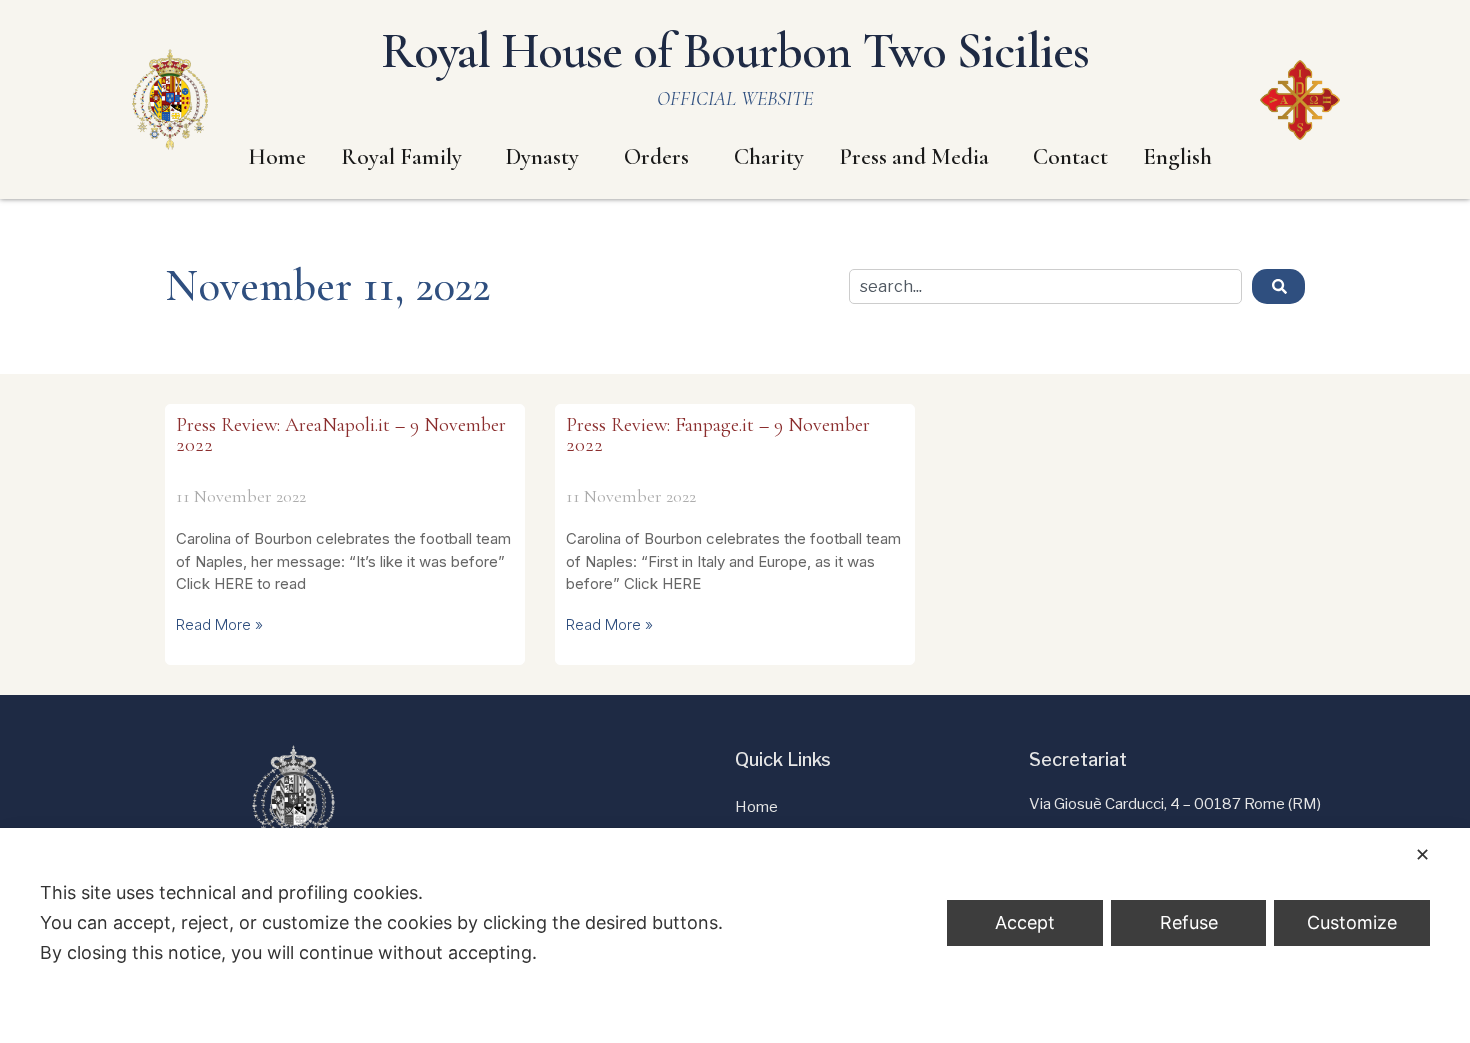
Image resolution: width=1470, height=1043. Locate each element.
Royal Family (401, 157)
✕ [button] (1422, 854)
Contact (1070, 157)
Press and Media (914, 157)
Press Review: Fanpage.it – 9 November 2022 (718, 435)
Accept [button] (1025, 922)
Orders (656, 157)
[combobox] (1045, 286)
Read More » (219, 624)
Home (277, 157)
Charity (769, 157)
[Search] (1278, 286)
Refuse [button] (1189, 922)
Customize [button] (1352, 922)
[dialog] (735, 935)
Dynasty (542, 157)
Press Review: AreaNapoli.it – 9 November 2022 (341, 435)
